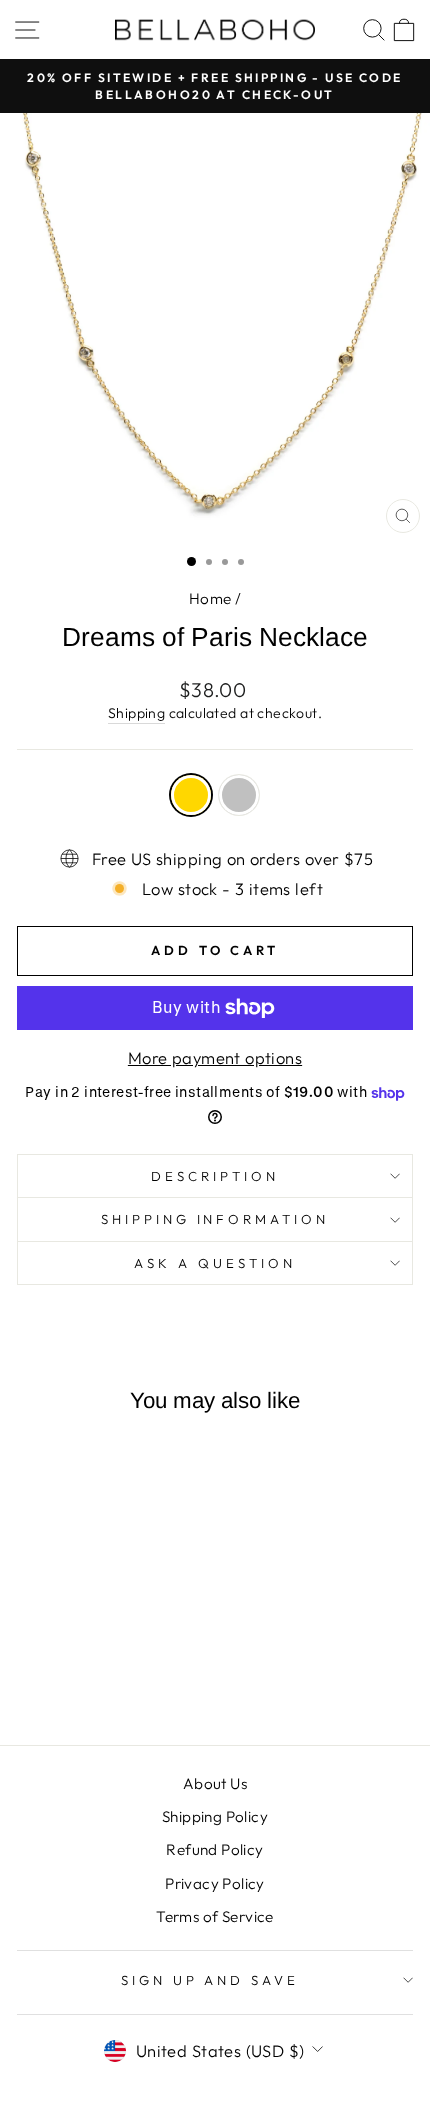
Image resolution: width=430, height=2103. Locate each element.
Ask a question (215, 1263)
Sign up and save (210, 1980)
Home (210, 598)
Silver (239, 795)
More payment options (215, 1057)
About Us (215, 1783)
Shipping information (215, 1219)
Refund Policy (214, 1849)
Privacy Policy (215, 1883)
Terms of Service (215, 1916)
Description (215, 1176)
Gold (191, 795)
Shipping (136, 713)
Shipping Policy (215, 1816)
